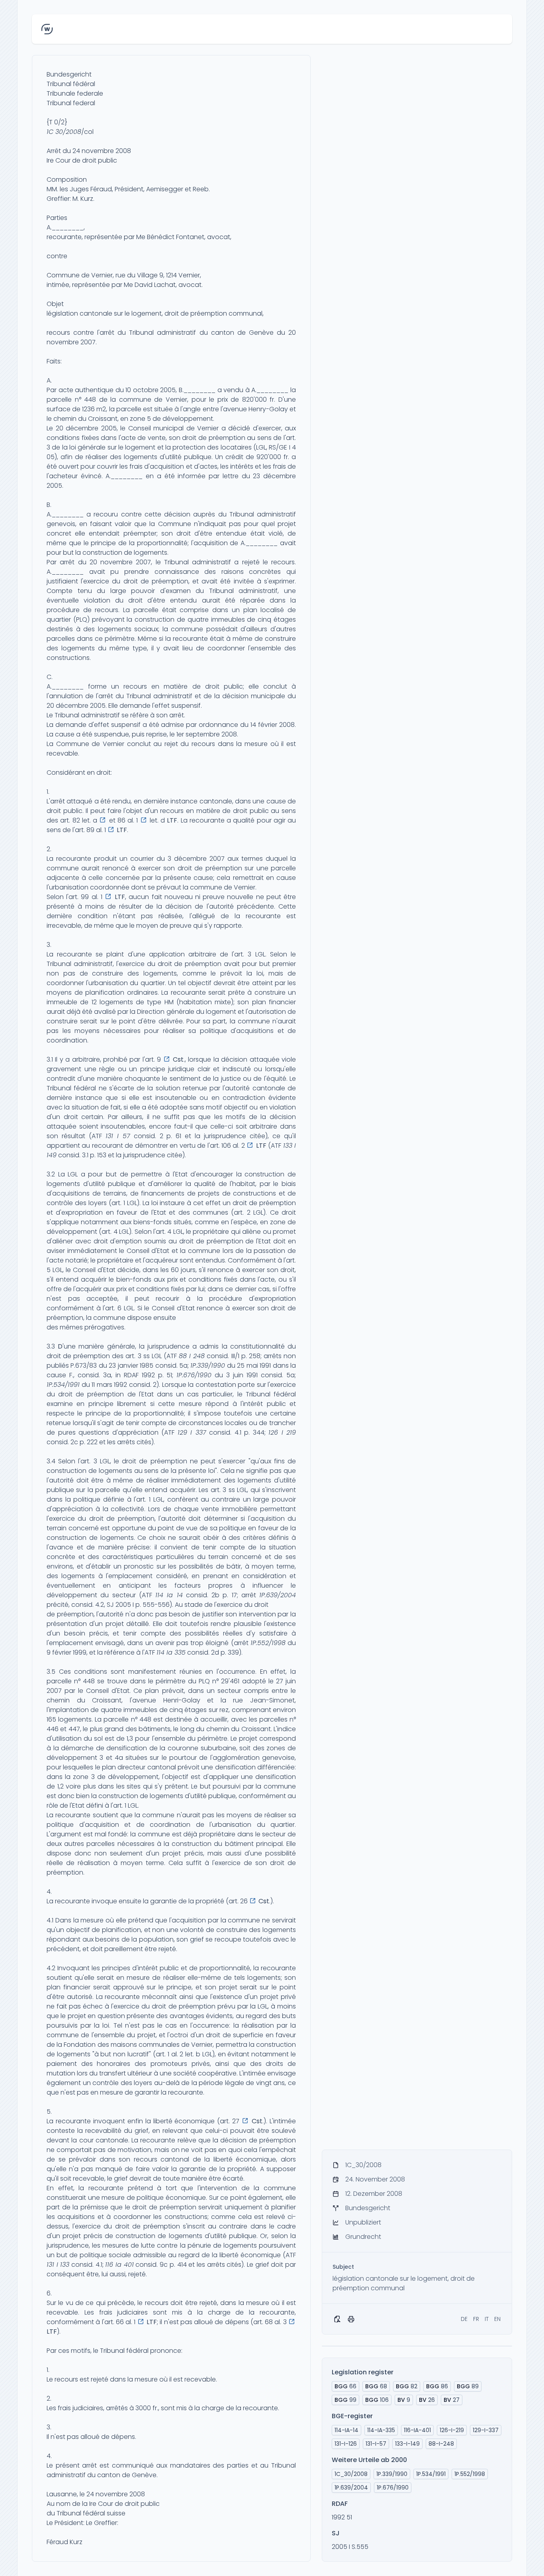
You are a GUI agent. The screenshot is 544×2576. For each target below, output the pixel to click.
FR (476, 2319)
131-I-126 (346, 2444)
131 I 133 (58, 2265)
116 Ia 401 (119, 2265)
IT (487, 2319)
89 (468, 2386)
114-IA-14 (346, 2430)
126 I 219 (282, 1432)
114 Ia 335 (171, 1652)
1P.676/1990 (194, 1375)
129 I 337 (192, 1432)
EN (497, 2319)
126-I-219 (452, 2430)
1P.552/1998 (268, 1643)
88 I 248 (192, 1356)
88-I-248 (441, 2444)
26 (427, 2400)
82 (407, 2386)
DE (464, 2319)
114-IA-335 (381, 2430)
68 (376, 2386)
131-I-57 (376, 2444)
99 (345, 2400)
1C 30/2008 (64, 132)
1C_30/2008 (351, 2474)
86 (437, 2386)
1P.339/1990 (208, 1366)
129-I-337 (486, 2430)
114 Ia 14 (169, 1595)
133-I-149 (407, 2444)
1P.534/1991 (63, 1385)
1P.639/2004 (278, 1595)
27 (452, 2400)
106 (377, 2400)
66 (345, 2386)
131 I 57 (118, 1136)
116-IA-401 (417, 2430)
